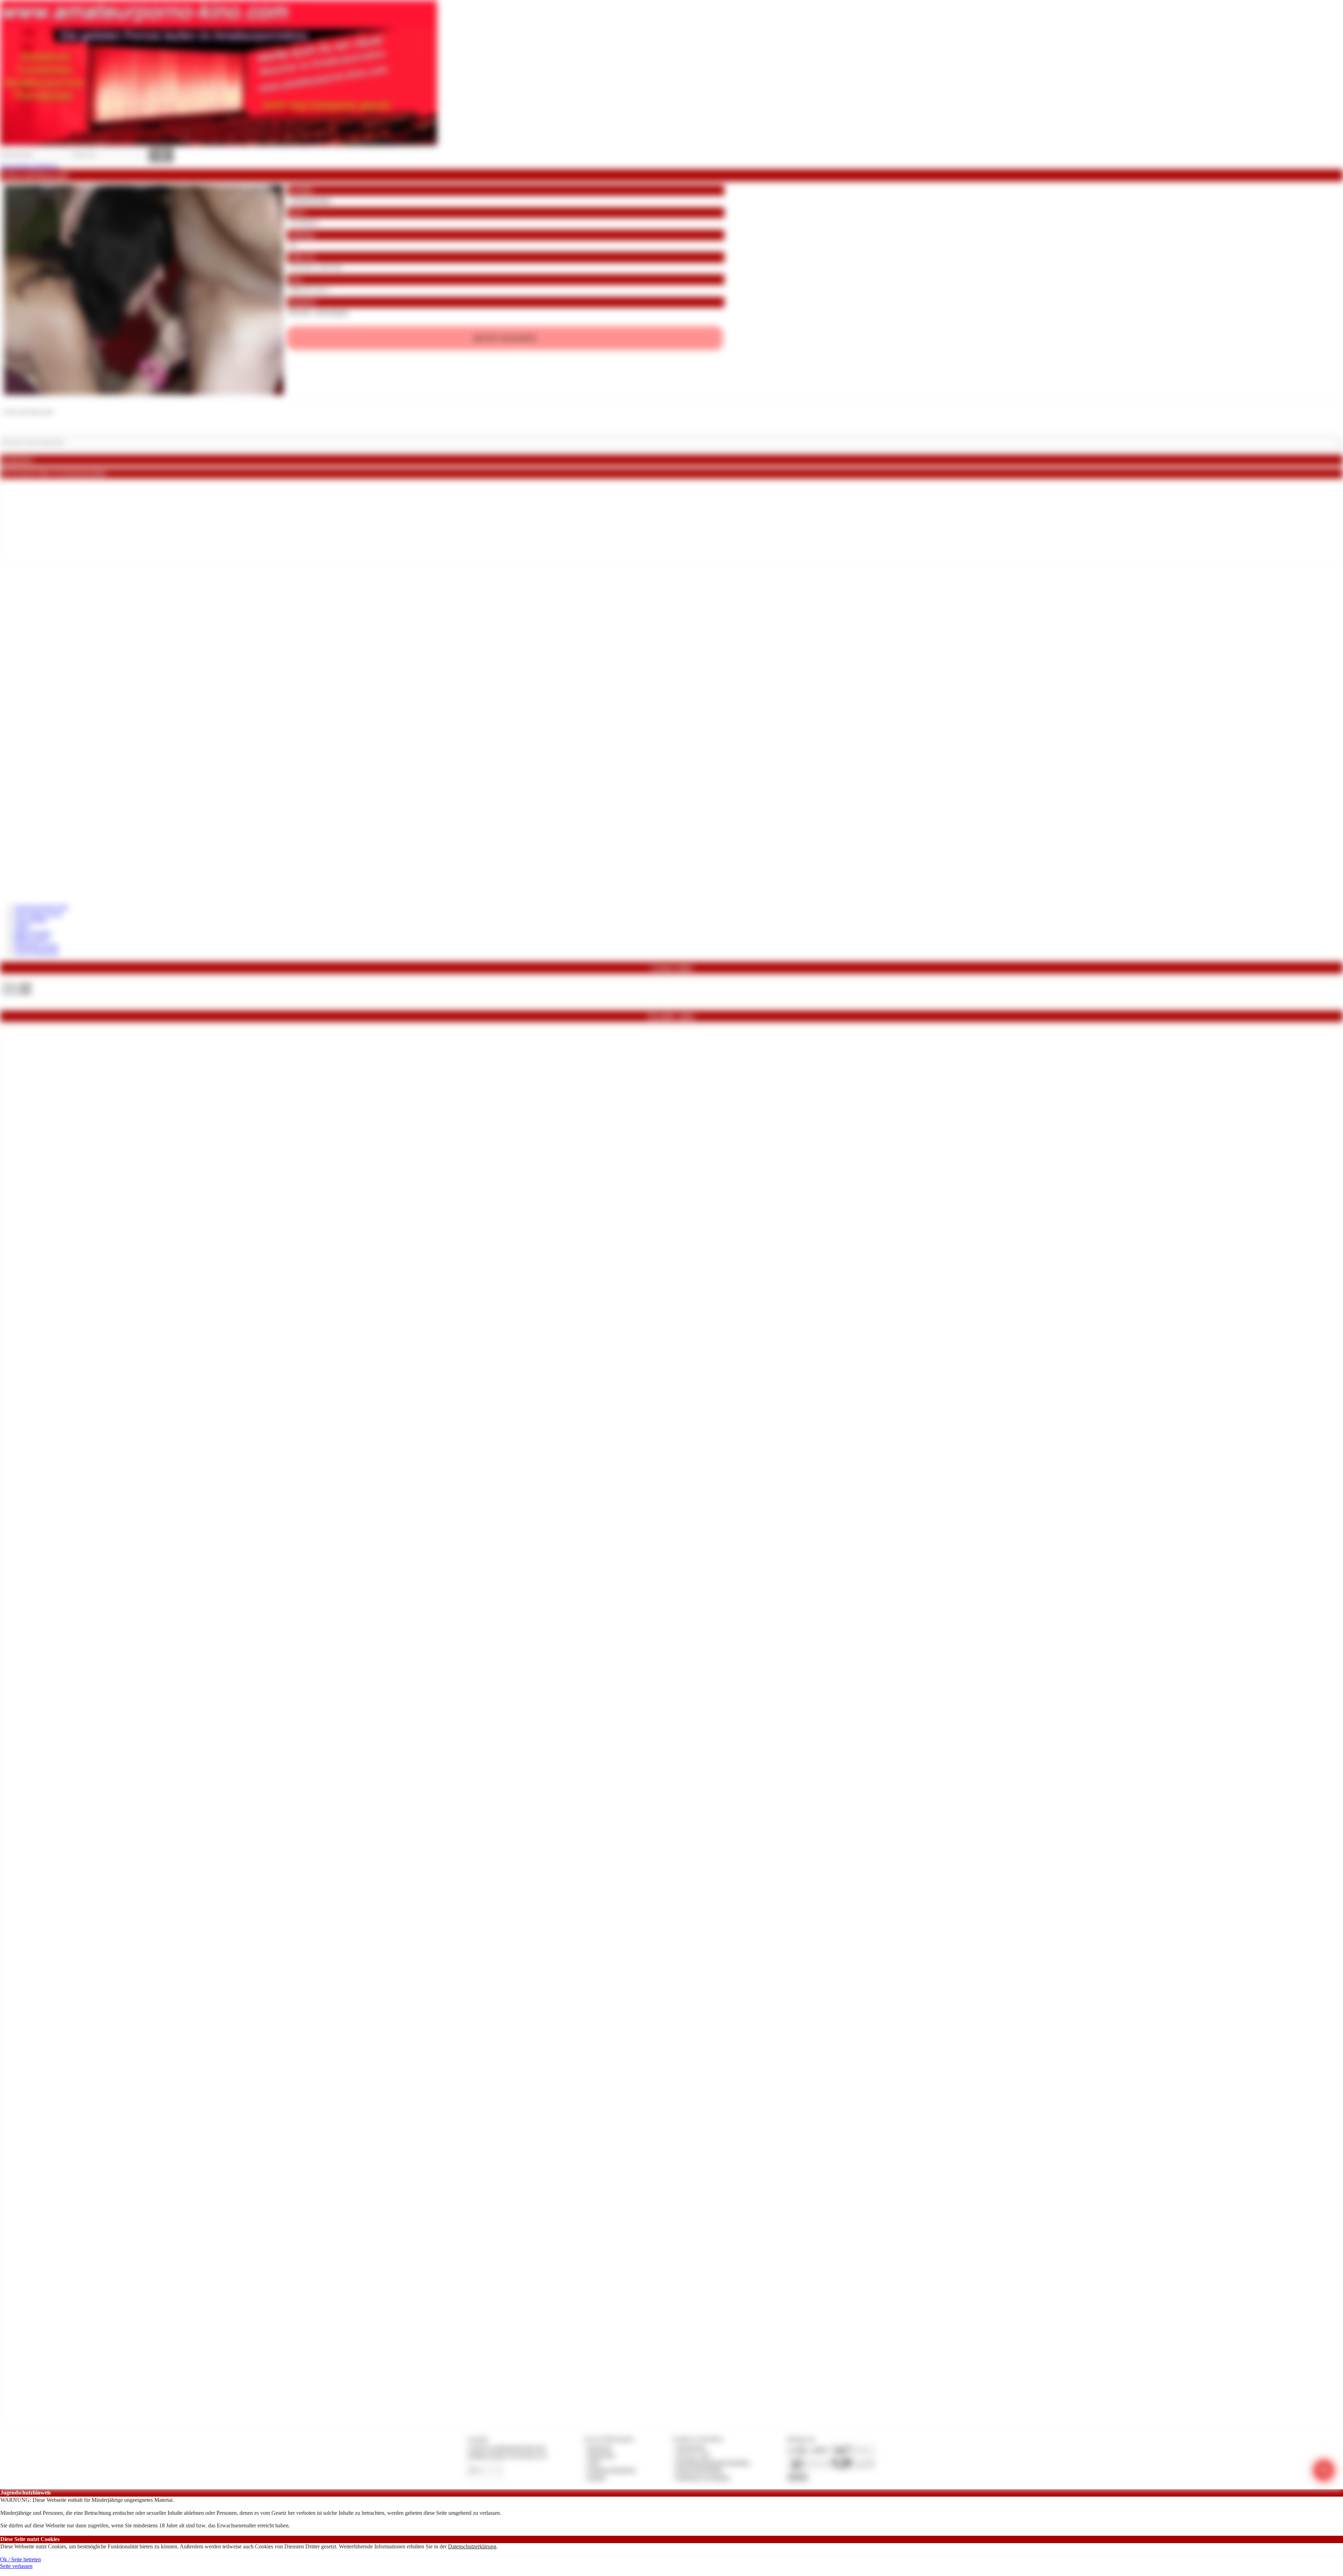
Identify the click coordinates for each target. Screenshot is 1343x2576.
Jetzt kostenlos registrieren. (30, 166)
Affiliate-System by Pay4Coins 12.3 (507, 2455)
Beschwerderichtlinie (699, 2470)
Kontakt (596, 2478)
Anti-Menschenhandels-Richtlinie (713, 2462)
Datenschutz (601, 2455)
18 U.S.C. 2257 (694, 2455)
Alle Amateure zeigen (38, 914)
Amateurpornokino (310, 200)
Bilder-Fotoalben (33, 933)
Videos (22, 926)
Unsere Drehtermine (36, 952)
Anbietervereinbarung (611, 2470)
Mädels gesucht (31, 939)
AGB (593, 2462)
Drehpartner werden (36, 946)
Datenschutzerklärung (472, 2546)
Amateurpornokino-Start (41, 907)
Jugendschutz (691, 2447)
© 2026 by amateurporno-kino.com (506, 2447)
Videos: (17, 985)
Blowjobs (300, 312)
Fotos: (17, 992)
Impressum (600, 2447)
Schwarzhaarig (332, 312)
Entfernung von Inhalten (703, 2478)
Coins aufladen (31, 920)
